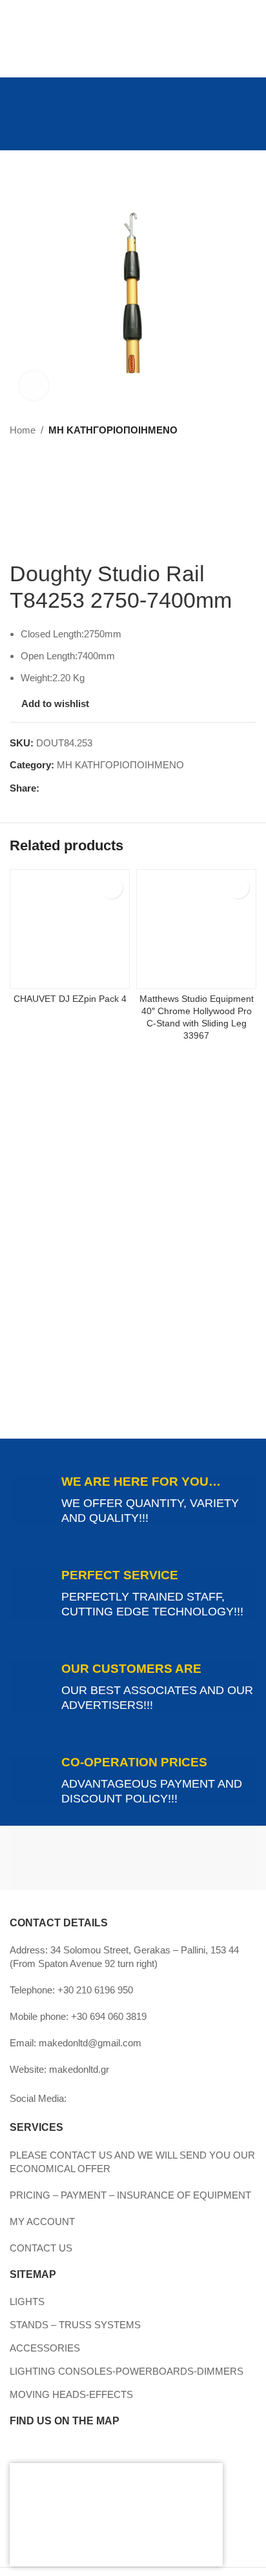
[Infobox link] (133, 1500)
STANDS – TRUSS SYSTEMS (75, 2325)
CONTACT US (41, 2248)
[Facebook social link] (18, 80)
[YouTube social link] (18, 99)
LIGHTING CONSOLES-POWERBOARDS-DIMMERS (127, 2371)
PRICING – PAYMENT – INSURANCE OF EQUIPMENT (130, 2195)
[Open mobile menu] (15, 126)
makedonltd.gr (79, 2069)
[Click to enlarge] (34, 385)
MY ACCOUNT (42, 2222)
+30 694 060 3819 (109, 2016)
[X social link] (62, 788)
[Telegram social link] (106, 788)
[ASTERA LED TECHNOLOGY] (195, 1858)
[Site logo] (133, 125)
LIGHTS (27, 2301)
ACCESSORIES (45, 2348)
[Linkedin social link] (34, 99)
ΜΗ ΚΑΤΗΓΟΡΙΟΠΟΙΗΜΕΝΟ (113, 430)
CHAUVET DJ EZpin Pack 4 (70, 999)
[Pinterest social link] (77, 788)
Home (23, 430)
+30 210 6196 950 (95, 1990)
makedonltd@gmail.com (90, 2043)
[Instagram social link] (34, 80)
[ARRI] (71, 1858)
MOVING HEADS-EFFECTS (71, 2394)
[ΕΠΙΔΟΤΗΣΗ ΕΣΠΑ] (110, 2515)
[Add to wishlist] (111, 887)
